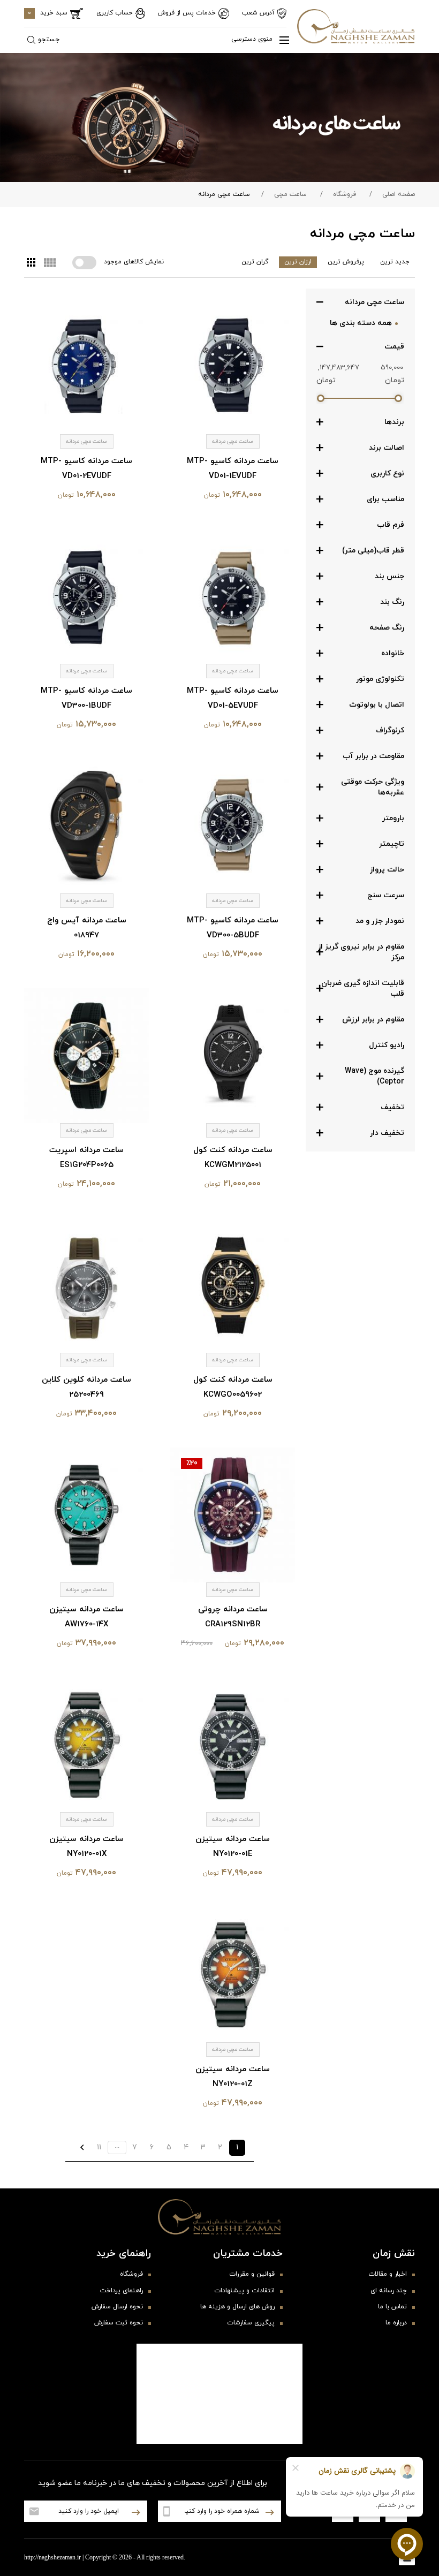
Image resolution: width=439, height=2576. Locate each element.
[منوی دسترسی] (279, 40)
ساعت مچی (290, 194)
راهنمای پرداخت (122, 2291)
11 (99, 2147)
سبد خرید (48, 13)
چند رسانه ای (389, 2291)
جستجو (49, 40)
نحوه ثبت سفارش (119, 2323)
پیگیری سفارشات (251, 2323)
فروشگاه (345, 194)
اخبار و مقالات (388, 2274)
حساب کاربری (115, 13)
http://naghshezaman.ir (52, 2557)
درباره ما (396, 2323)
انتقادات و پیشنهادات (244, 2291)
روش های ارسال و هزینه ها (237, 2307)
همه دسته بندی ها (361, 323)
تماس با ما (392, 2307)
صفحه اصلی (399, 194)
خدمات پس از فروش (187, 13)
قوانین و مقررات (252, 2274)
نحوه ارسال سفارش (117, 2307)
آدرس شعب (258, 13)
